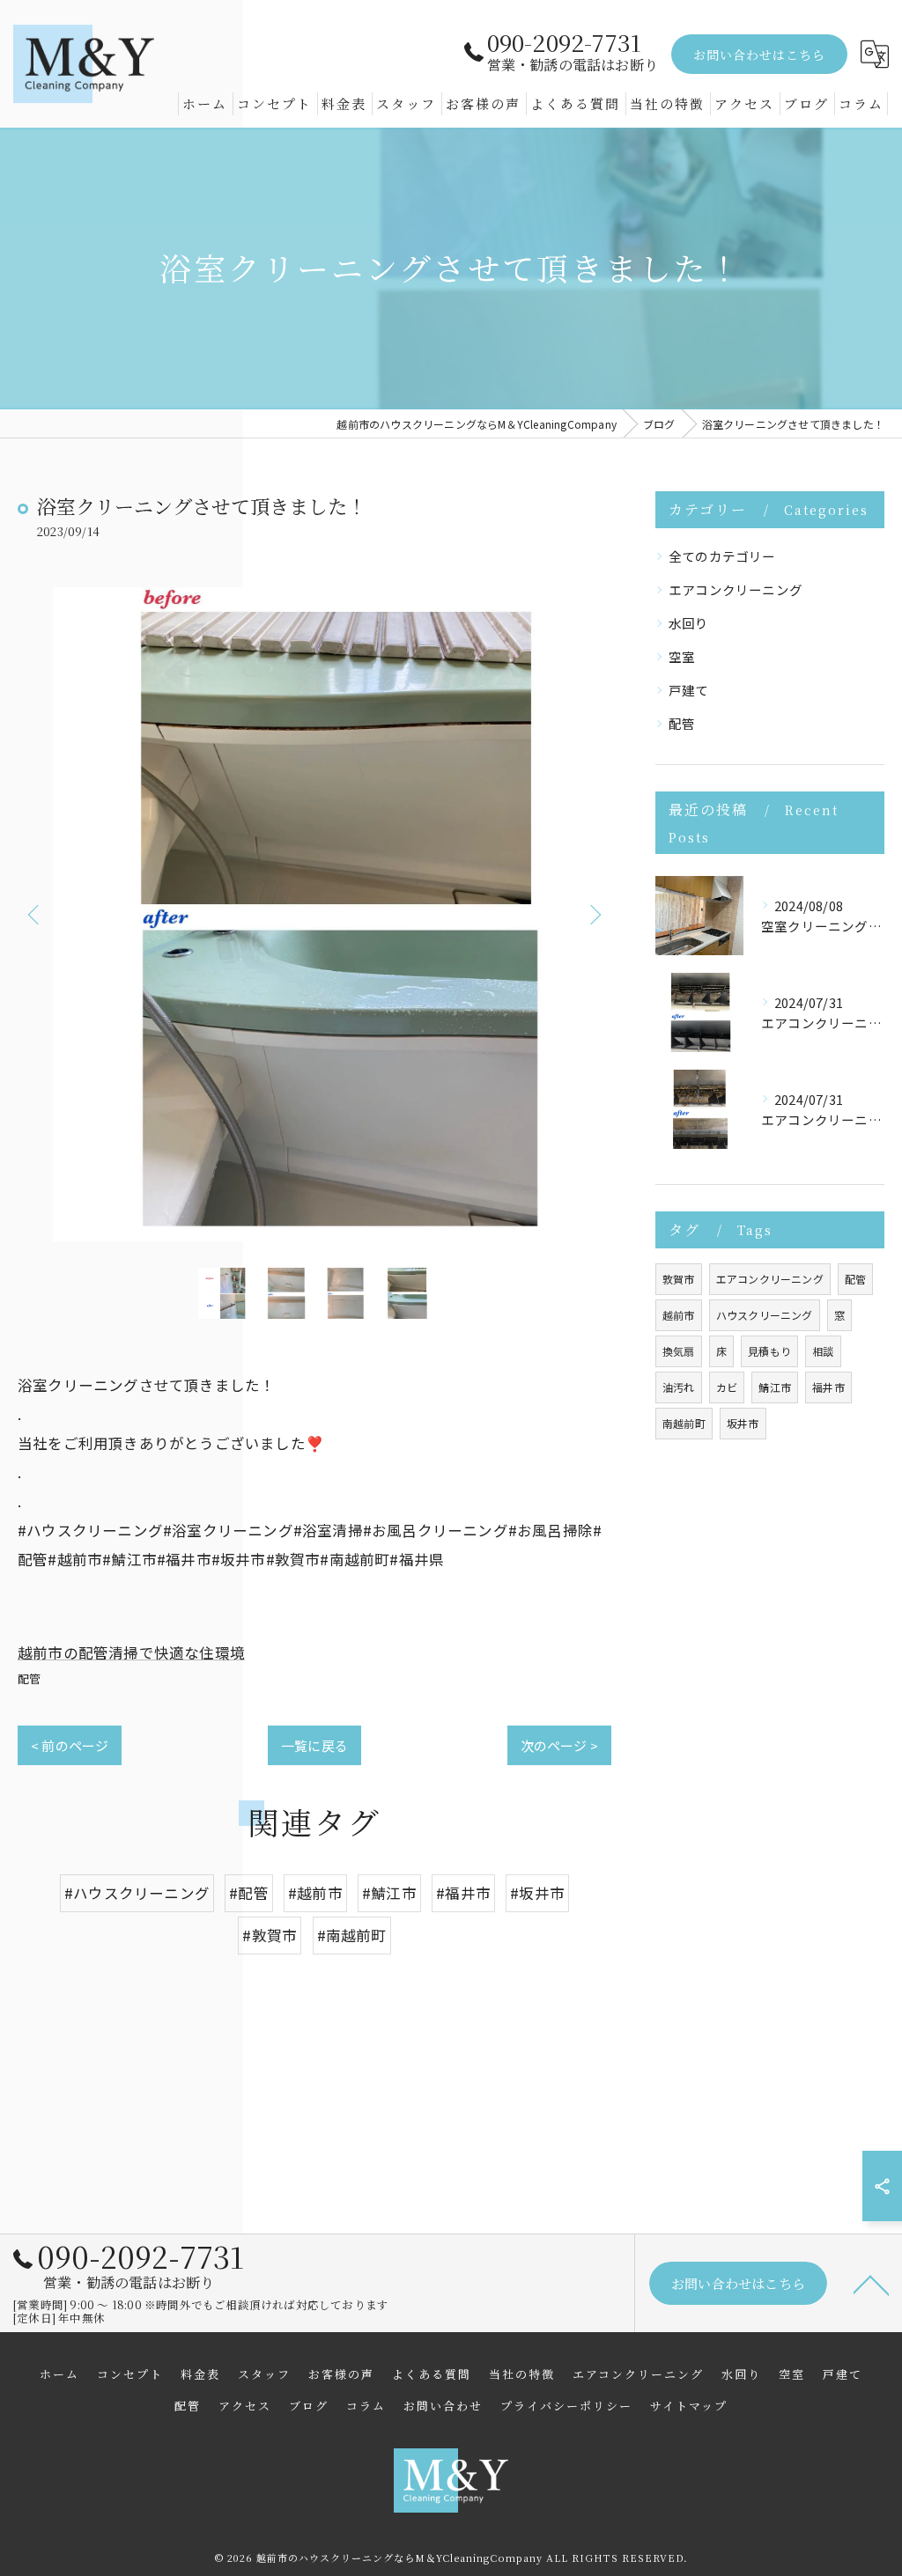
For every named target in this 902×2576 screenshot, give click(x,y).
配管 (29, 1678)
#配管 (249, 1893)
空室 (682, 656)
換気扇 (679, 1351)
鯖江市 (775, 1387)
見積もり (769, 1351)
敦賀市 (679, 1279)
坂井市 (743, 1423)
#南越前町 (352, 1935)
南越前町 (684, 1423)
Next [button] (594, 914)
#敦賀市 (270, 1935)
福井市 (828, 1387)
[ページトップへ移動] (871, 2284)
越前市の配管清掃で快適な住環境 (131, 1652)
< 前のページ (70, 1745)
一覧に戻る (314, 1745)
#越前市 (315, 1893)
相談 (823, 1351)
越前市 (679, 1315)
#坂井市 (537, 1893)
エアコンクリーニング (736, 589)
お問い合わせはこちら (759, 55)
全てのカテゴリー (722, 556)
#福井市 (463, 1893)
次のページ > (559, 1745)
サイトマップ (689, 2406)
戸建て (689, 690)
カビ (727, 1387)
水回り (689, 623)
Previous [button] (35, 914)
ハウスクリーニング (765, 1315)
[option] (314, 914)
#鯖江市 (389, 1893)
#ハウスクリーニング (137, 1893)
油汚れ (679, 1387)
